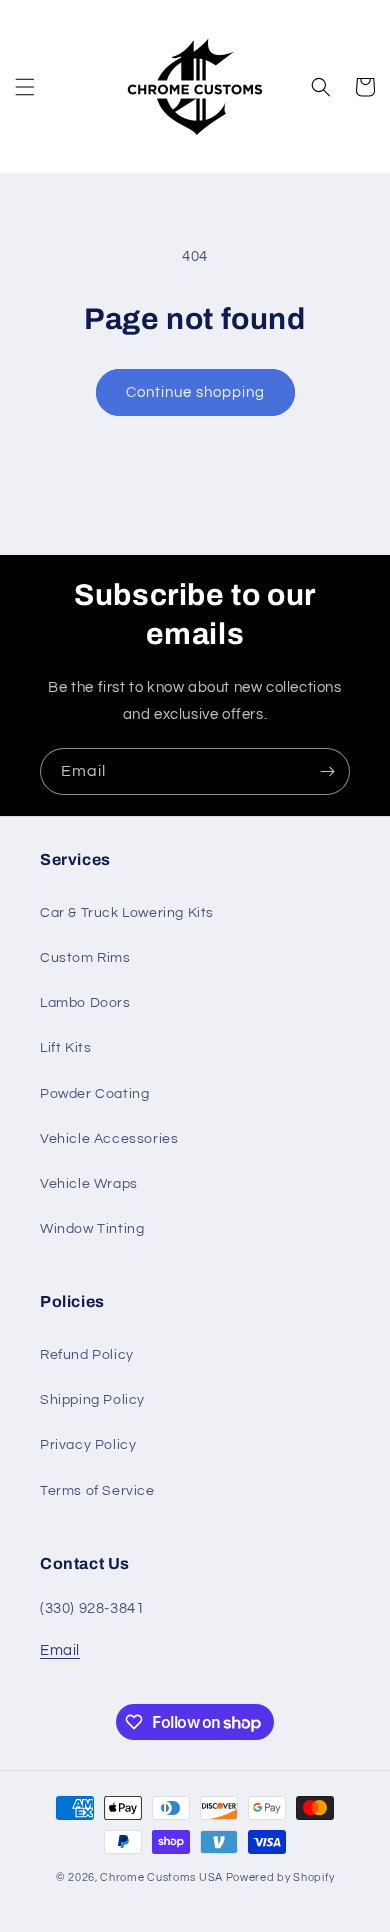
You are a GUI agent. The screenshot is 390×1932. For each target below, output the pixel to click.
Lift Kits (65, 1048)
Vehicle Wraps (89, 1184)
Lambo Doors (85, 1003)
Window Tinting (92, 1229)
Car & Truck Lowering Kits (127, 913)
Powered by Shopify (280, 1877)
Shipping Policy (92, 1400)
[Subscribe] (327, 771)
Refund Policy (87, 1355)
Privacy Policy (88, 1445)
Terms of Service (97, 1491)
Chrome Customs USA (161, 1877)
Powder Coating (94, 1094)
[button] (25, 87)
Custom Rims (85, 958)
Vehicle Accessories (109, 1139)
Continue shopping (195, 392)
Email (60, 1650)
